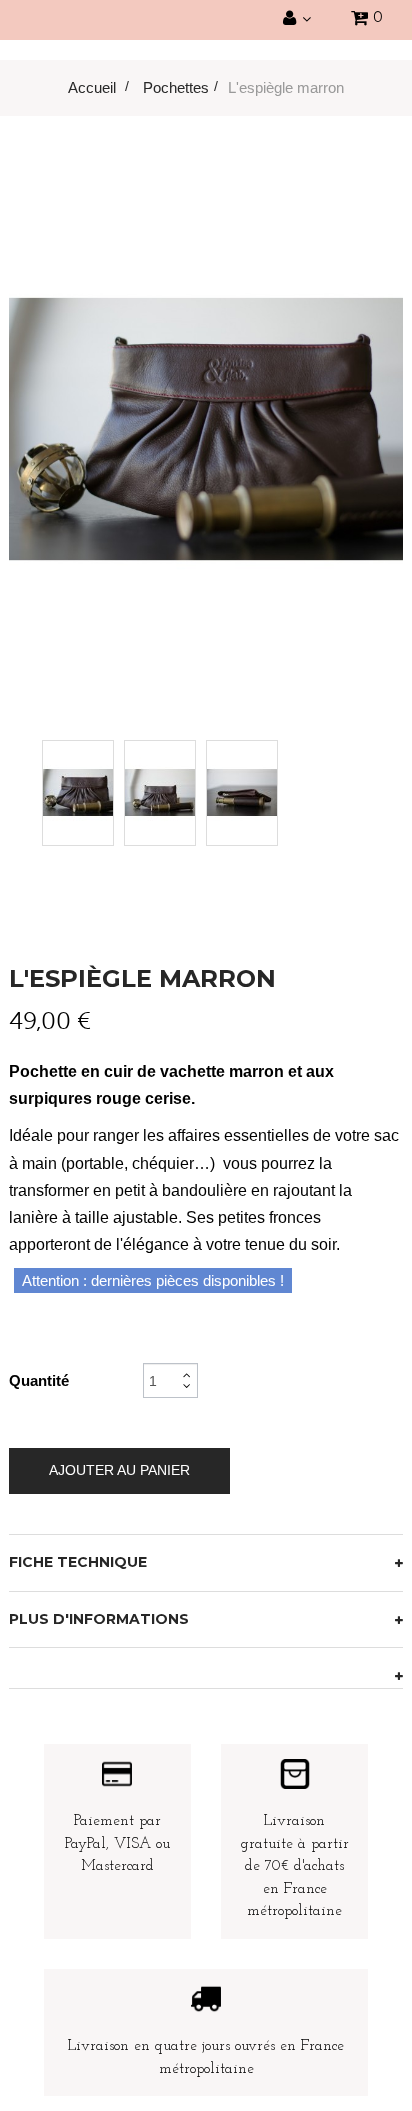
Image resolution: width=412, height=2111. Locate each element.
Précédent (85, 788)
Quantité (39, 1380)
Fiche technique (78, 1562)
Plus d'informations (99, 1619)
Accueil (92, 87)
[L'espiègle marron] (78, 793)
